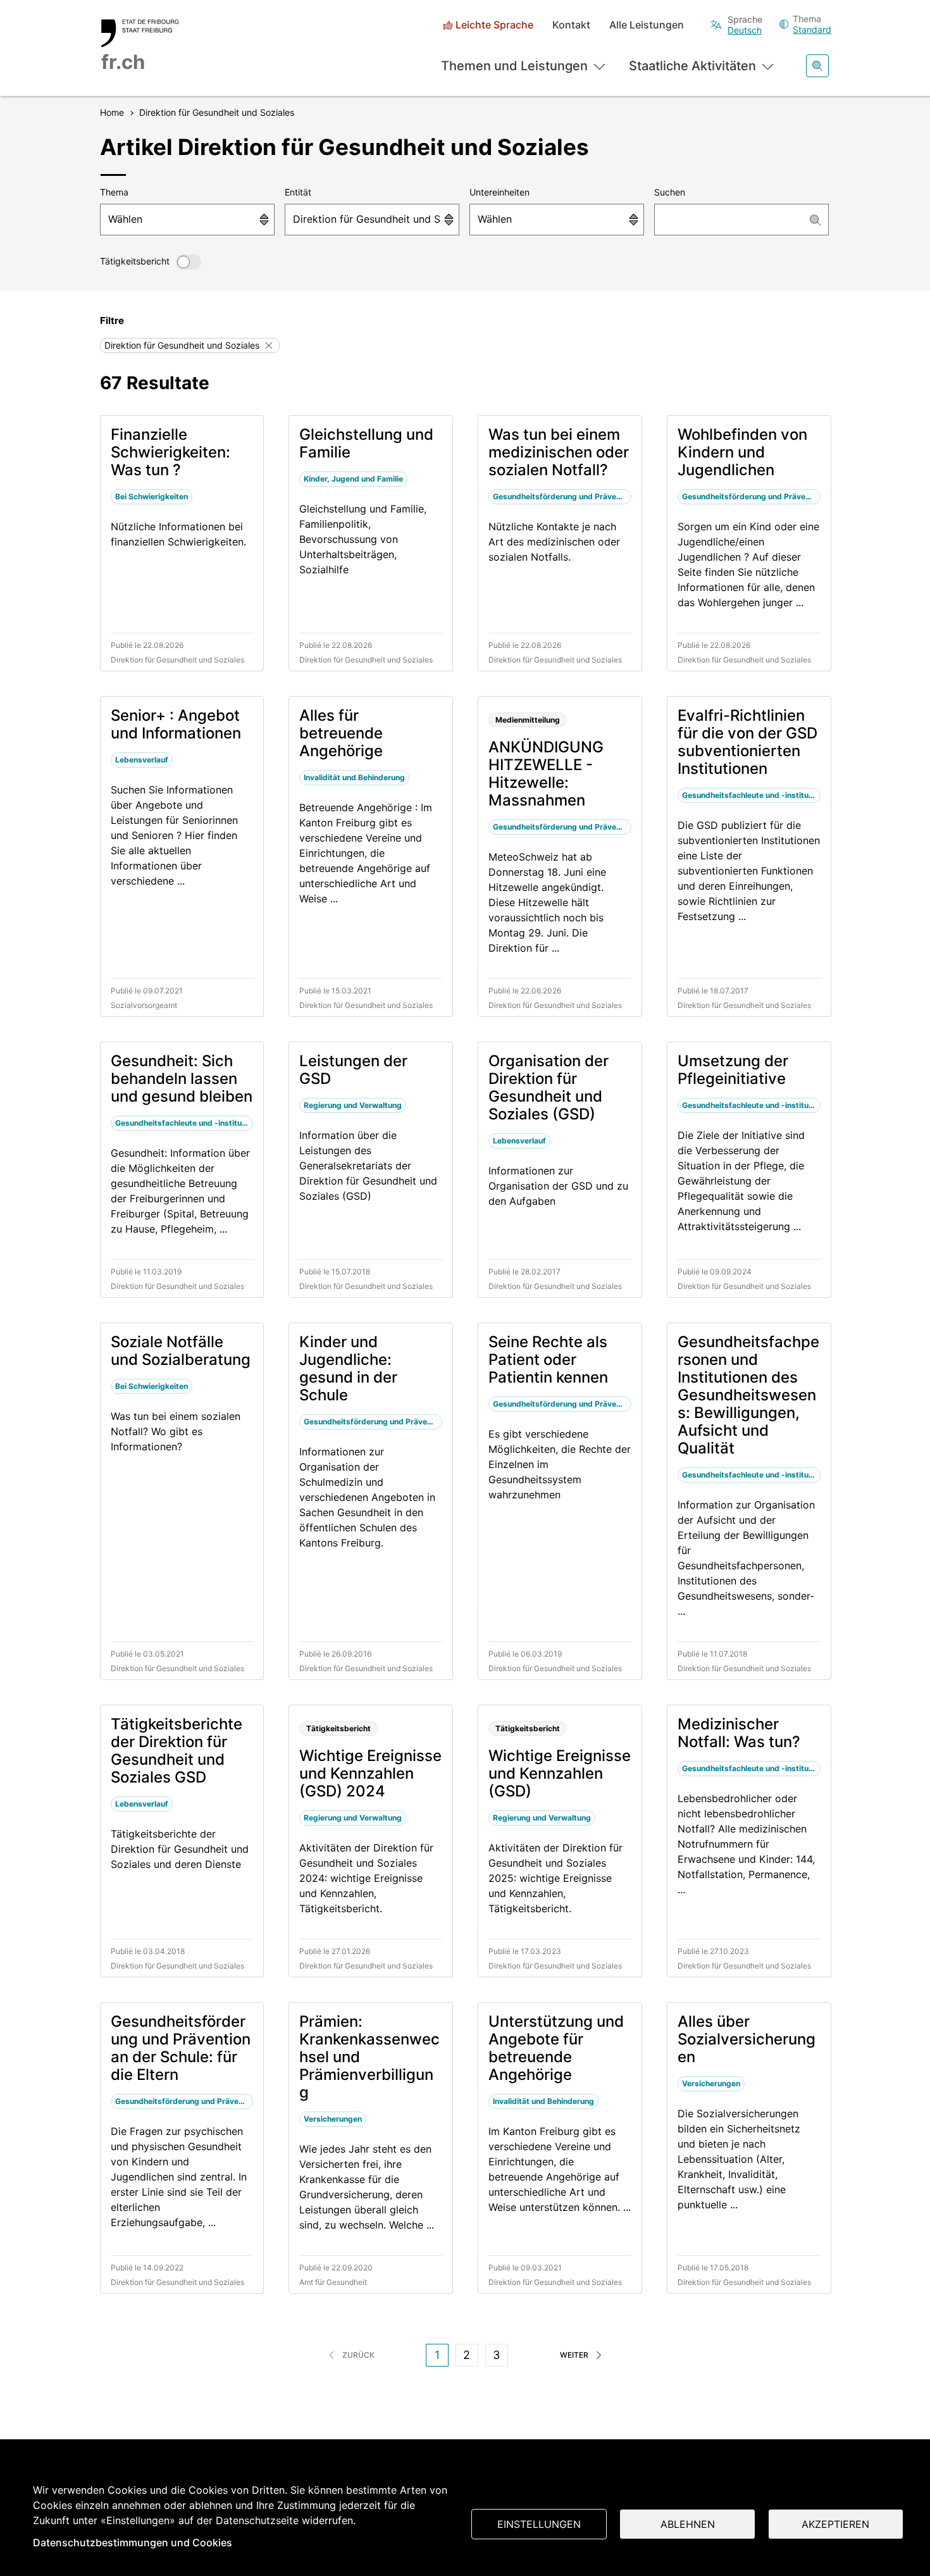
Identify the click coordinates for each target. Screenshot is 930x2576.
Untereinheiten (499, 192)
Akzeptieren (835, 2524)
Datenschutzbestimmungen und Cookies (133, 2542)
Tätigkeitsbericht (135, 261)
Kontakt (571, 25)
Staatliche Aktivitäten (692, 66)
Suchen (670, 192)
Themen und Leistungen (514, 66)
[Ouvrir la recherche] (817, 66)
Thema (114, 192)
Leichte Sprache (494, 25)
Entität (298, 192)
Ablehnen (688, 2524)
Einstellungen (539, 2524)
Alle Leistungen (647, 25)
